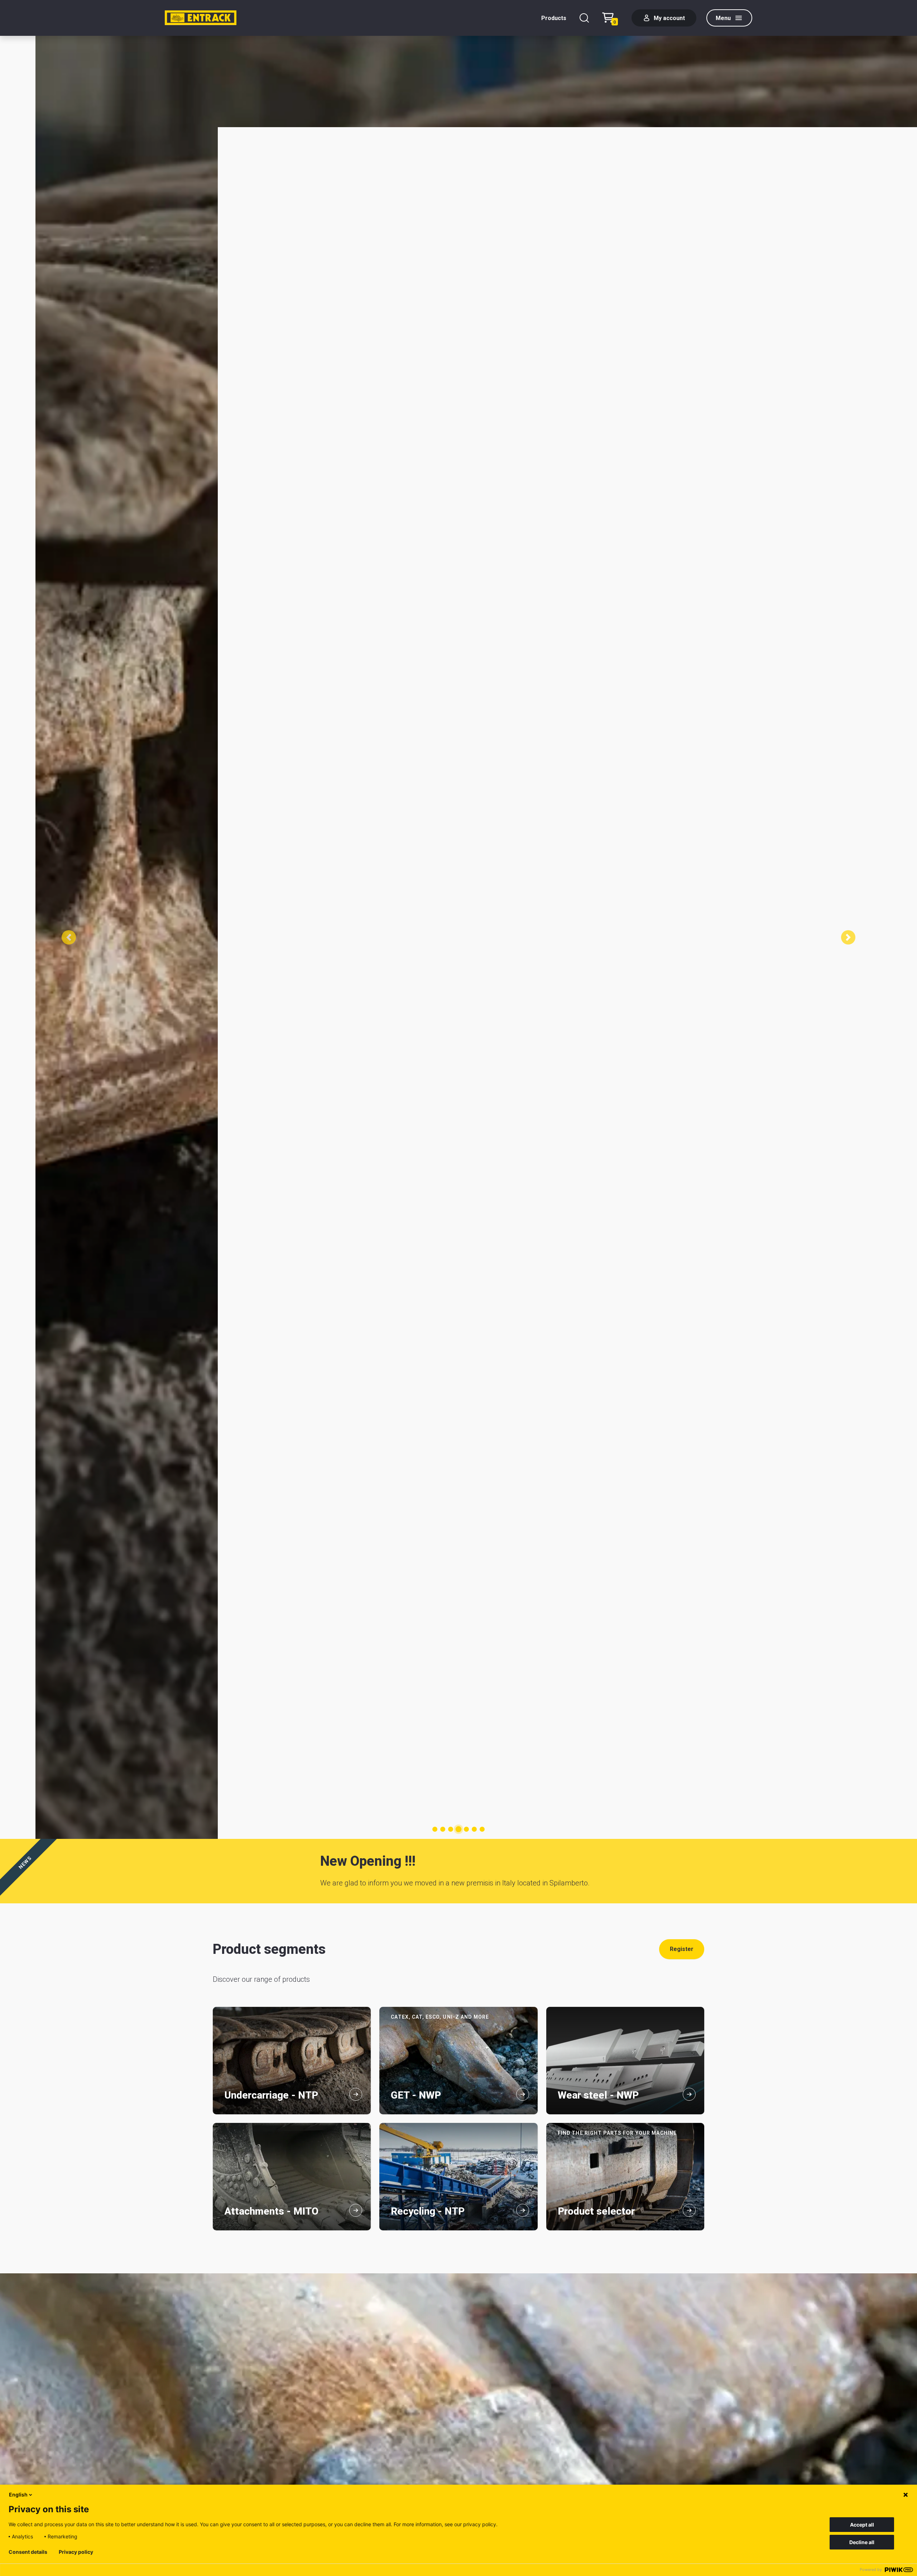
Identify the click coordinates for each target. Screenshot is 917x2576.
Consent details (28, 2552)
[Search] (584, 18)
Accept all (862, 2525)
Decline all (862, 2542)
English (18, 2495)
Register (682, 1949)
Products (554, 18)
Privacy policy (76, 2552)
